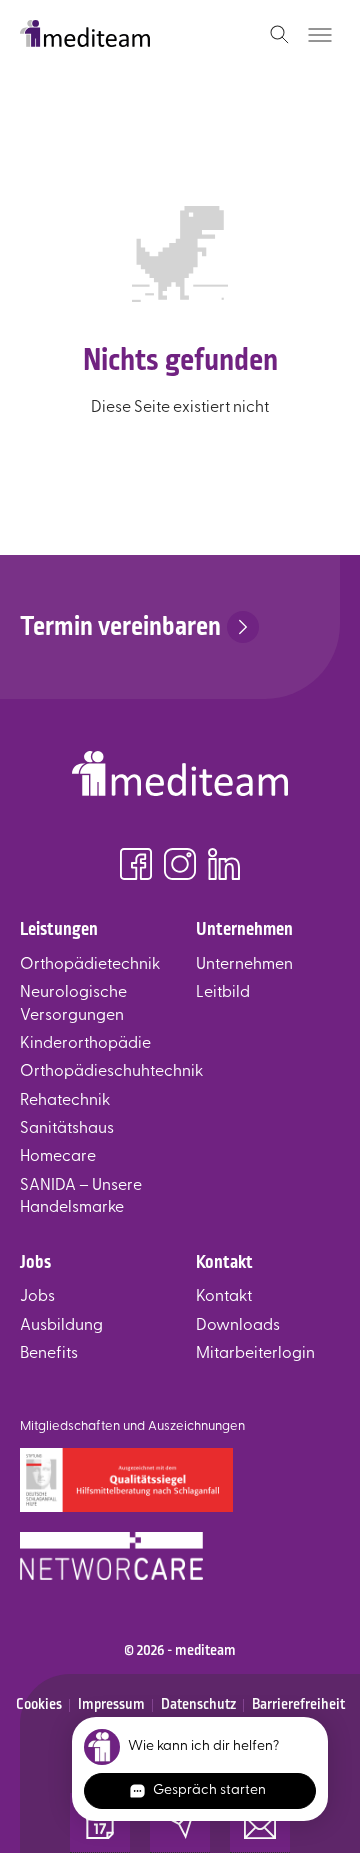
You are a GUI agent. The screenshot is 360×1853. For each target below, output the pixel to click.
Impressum (111, 1704)
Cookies (39, 1704)
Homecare (58, 1157)
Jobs (37, 1297)
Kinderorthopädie (85, 1044)
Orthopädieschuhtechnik (111, 1072)
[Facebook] (136, 867)
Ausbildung (61, 1326)
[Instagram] (180, 867)
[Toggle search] (280, 35)
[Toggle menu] (320, 35)
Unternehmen (244, 965)
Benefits (49, 1354)
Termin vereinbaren (120, 626)
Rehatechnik (65, 1101)
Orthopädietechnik (90, 965)
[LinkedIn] (224, 867)
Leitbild (223, 993)
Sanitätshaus (67, 1129)
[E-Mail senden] (180, 1823)
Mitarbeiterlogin (255, 1354)
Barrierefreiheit (298, 1704)
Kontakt (224, 1297)
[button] (100, 1823)
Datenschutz (198, 1704)
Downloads (238, 1326)
